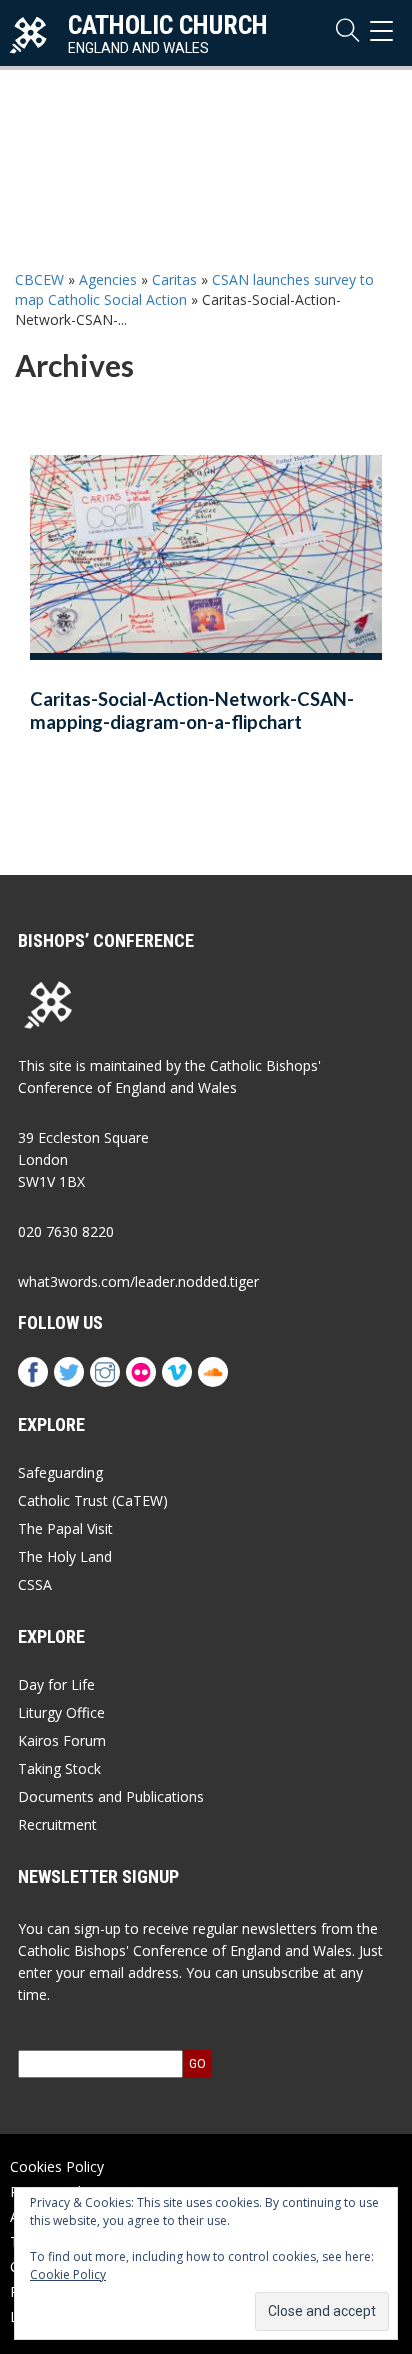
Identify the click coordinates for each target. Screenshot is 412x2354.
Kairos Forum (62, 1740)
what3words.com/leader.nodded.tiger (138, 1281)
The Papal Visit (65, 1528)
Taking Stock (59, 1768)
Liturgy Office (61, 1712)
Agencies (108, 279)
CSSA (35, 1584)
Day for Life (56, 1684)
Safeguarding (60, 1472)
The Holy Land (65, 1556)
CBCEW (39, 279)
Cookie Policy (68, 2274)
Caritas (174, 279)
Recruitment (57, 1824)
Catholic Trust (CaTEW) (93, 1500)
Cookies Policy (57, 2166)
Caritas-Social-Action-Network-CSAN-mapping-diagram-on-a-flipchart (192, 710)
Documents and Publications (111, 1796)
